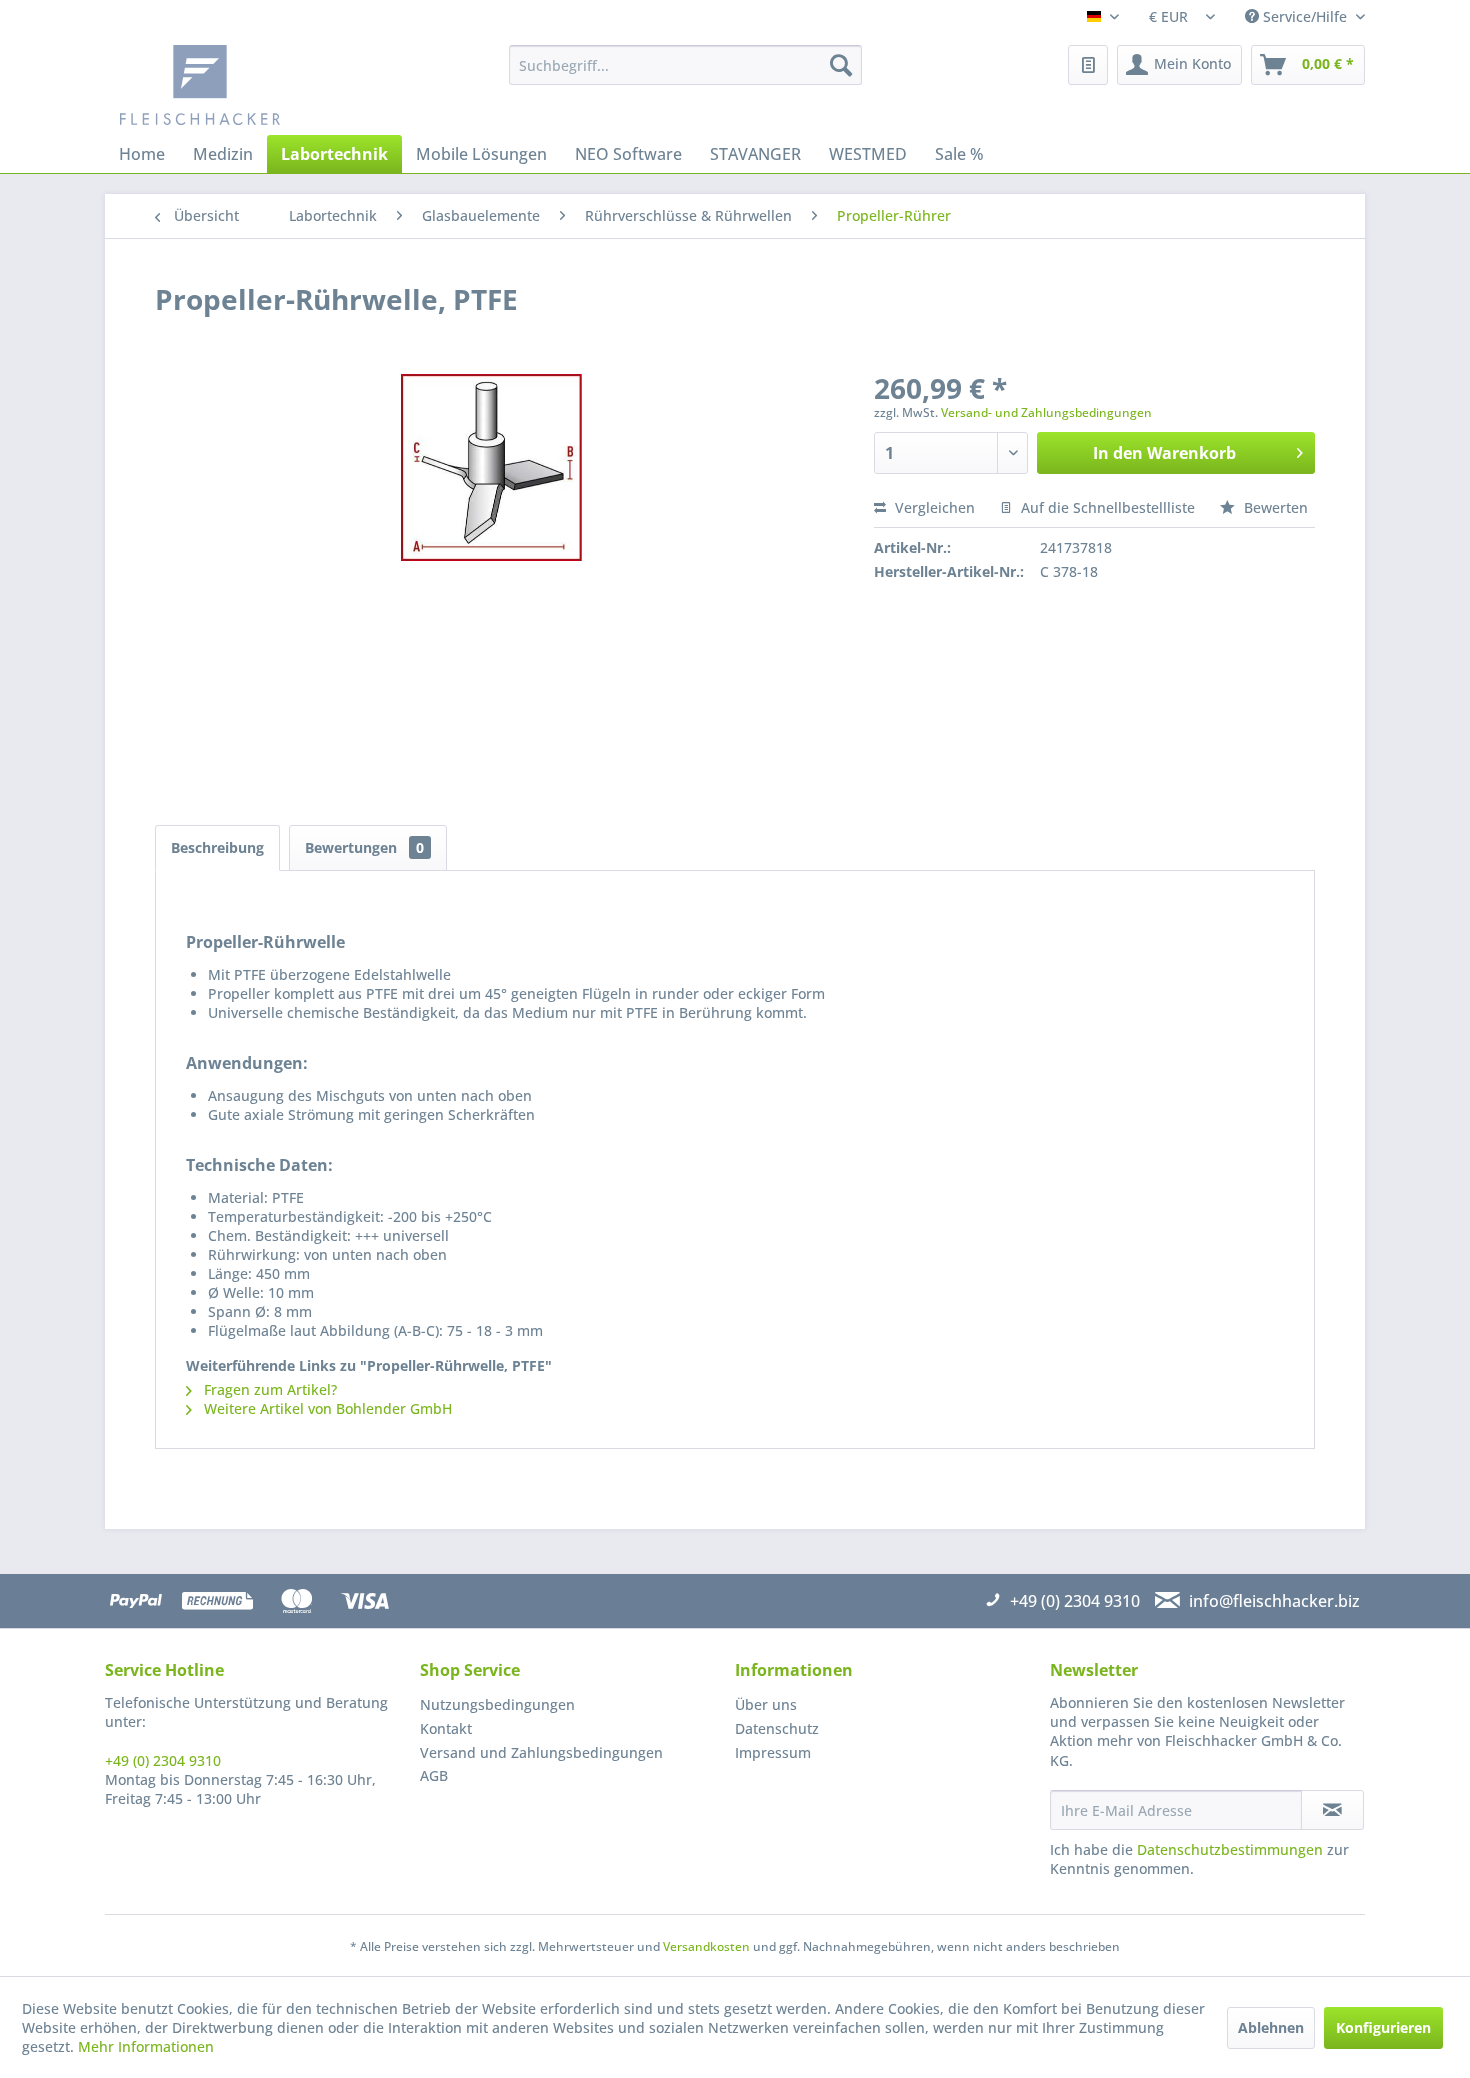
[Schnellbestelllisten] (1088, 65)
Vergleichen (933, 507)
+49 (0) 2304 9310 (163, 1760)
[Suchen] (841, 65)
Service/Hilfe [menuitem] (1305, 16)
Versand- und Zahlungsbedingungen (1046, 412)
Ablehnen (1271, 2027)
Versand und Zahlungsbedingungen (541, 1752)
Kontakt (446, 1728)
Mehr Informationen (146, 2046)
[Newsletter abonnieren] (1332, 1810)
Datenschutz (777, 1728)
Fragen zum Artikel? (268, 1389)
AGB (434, 1775)
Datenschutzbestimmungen (1230, 1849)
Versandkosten (706, 1946)
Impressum (773, 1752)
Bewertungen (364, 847)
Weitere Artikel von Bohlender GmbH (326, 1408)
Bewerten (1274, 507)
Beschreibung (217, 847)
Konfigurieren (1383, 2027)
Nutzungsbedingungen (497, 1704)
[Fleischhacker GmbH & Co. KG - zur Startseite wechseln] (271, 85)
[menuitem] (685, 65)
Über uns (766, 1704)
